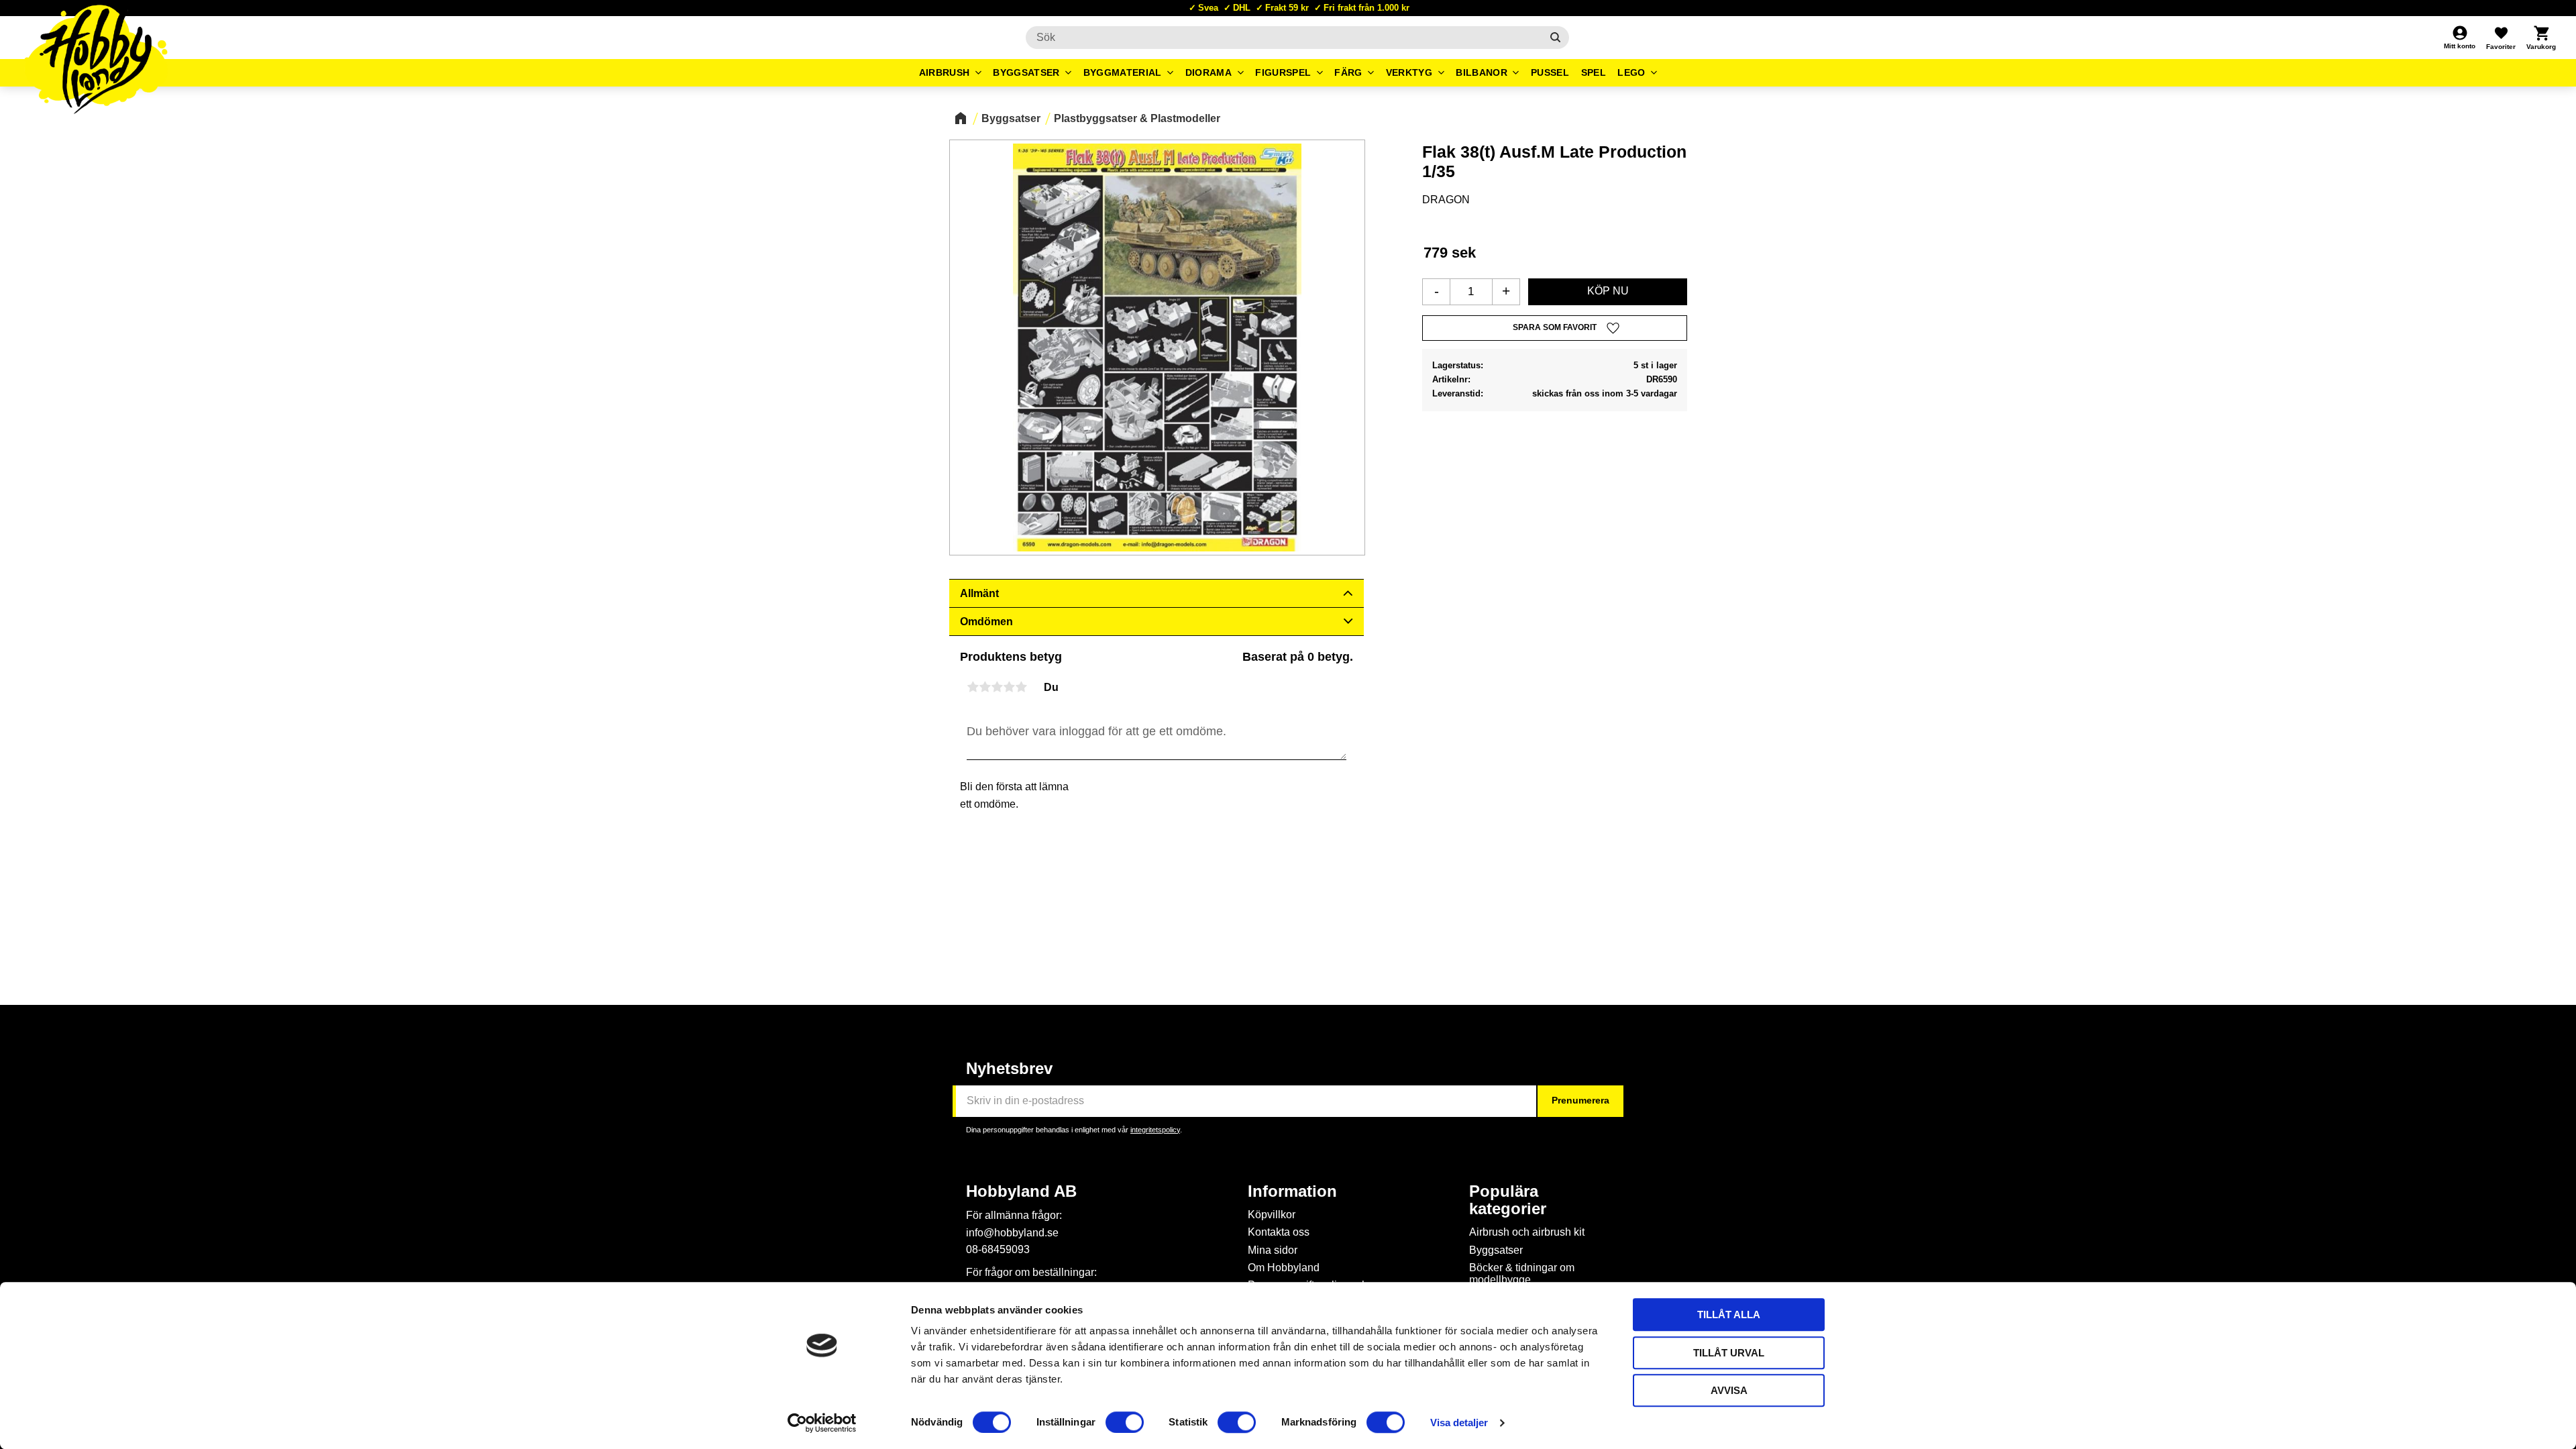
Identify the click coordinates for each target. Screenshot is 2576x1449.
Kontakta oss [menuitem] (1279, 1232)
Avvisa (1729, 1390)
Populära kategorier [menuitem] (1508, 1200)
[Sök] (1555, 38)
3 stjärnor (997, 687)
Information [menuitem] (1292, 1191)
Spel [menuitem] (1594, 72)
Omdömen (986, 622)
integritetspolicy (1155, 1130)
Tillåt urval (1729, 1353)
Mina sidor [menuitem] (1273, 1250)
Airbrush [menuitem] (945, 72)
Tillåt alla (1729, 1314)
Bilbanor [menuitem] (1482, 72)
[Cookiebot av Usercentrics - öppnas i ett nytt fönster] (822, 1423)
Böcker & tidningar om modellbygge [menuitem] (1522, 1274)
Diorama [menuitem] (1209, 72)
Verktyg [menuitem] (1409, 72)
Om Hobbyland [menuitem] (1284, 1268)
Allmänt (979, 593)
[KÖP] (1608, 292)
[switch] (1125, 1422)
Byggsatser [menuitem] (1026, 72)
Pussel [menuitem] (1550, 72)
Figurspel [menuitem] (1283, 72)
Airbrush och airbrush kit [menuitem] (1527, 1232)
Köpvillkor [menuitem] (1272, 1215)
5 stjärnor (1021, 687)
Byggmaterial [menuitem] (1123, 72)
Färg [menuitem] (1348, 72)
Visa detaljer (1459, 1423)
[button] (2501, 38)
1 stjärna (973, 687)
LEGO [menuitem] (1631, 72)
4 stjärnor (1009, 687)
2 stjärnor (985, 687)
